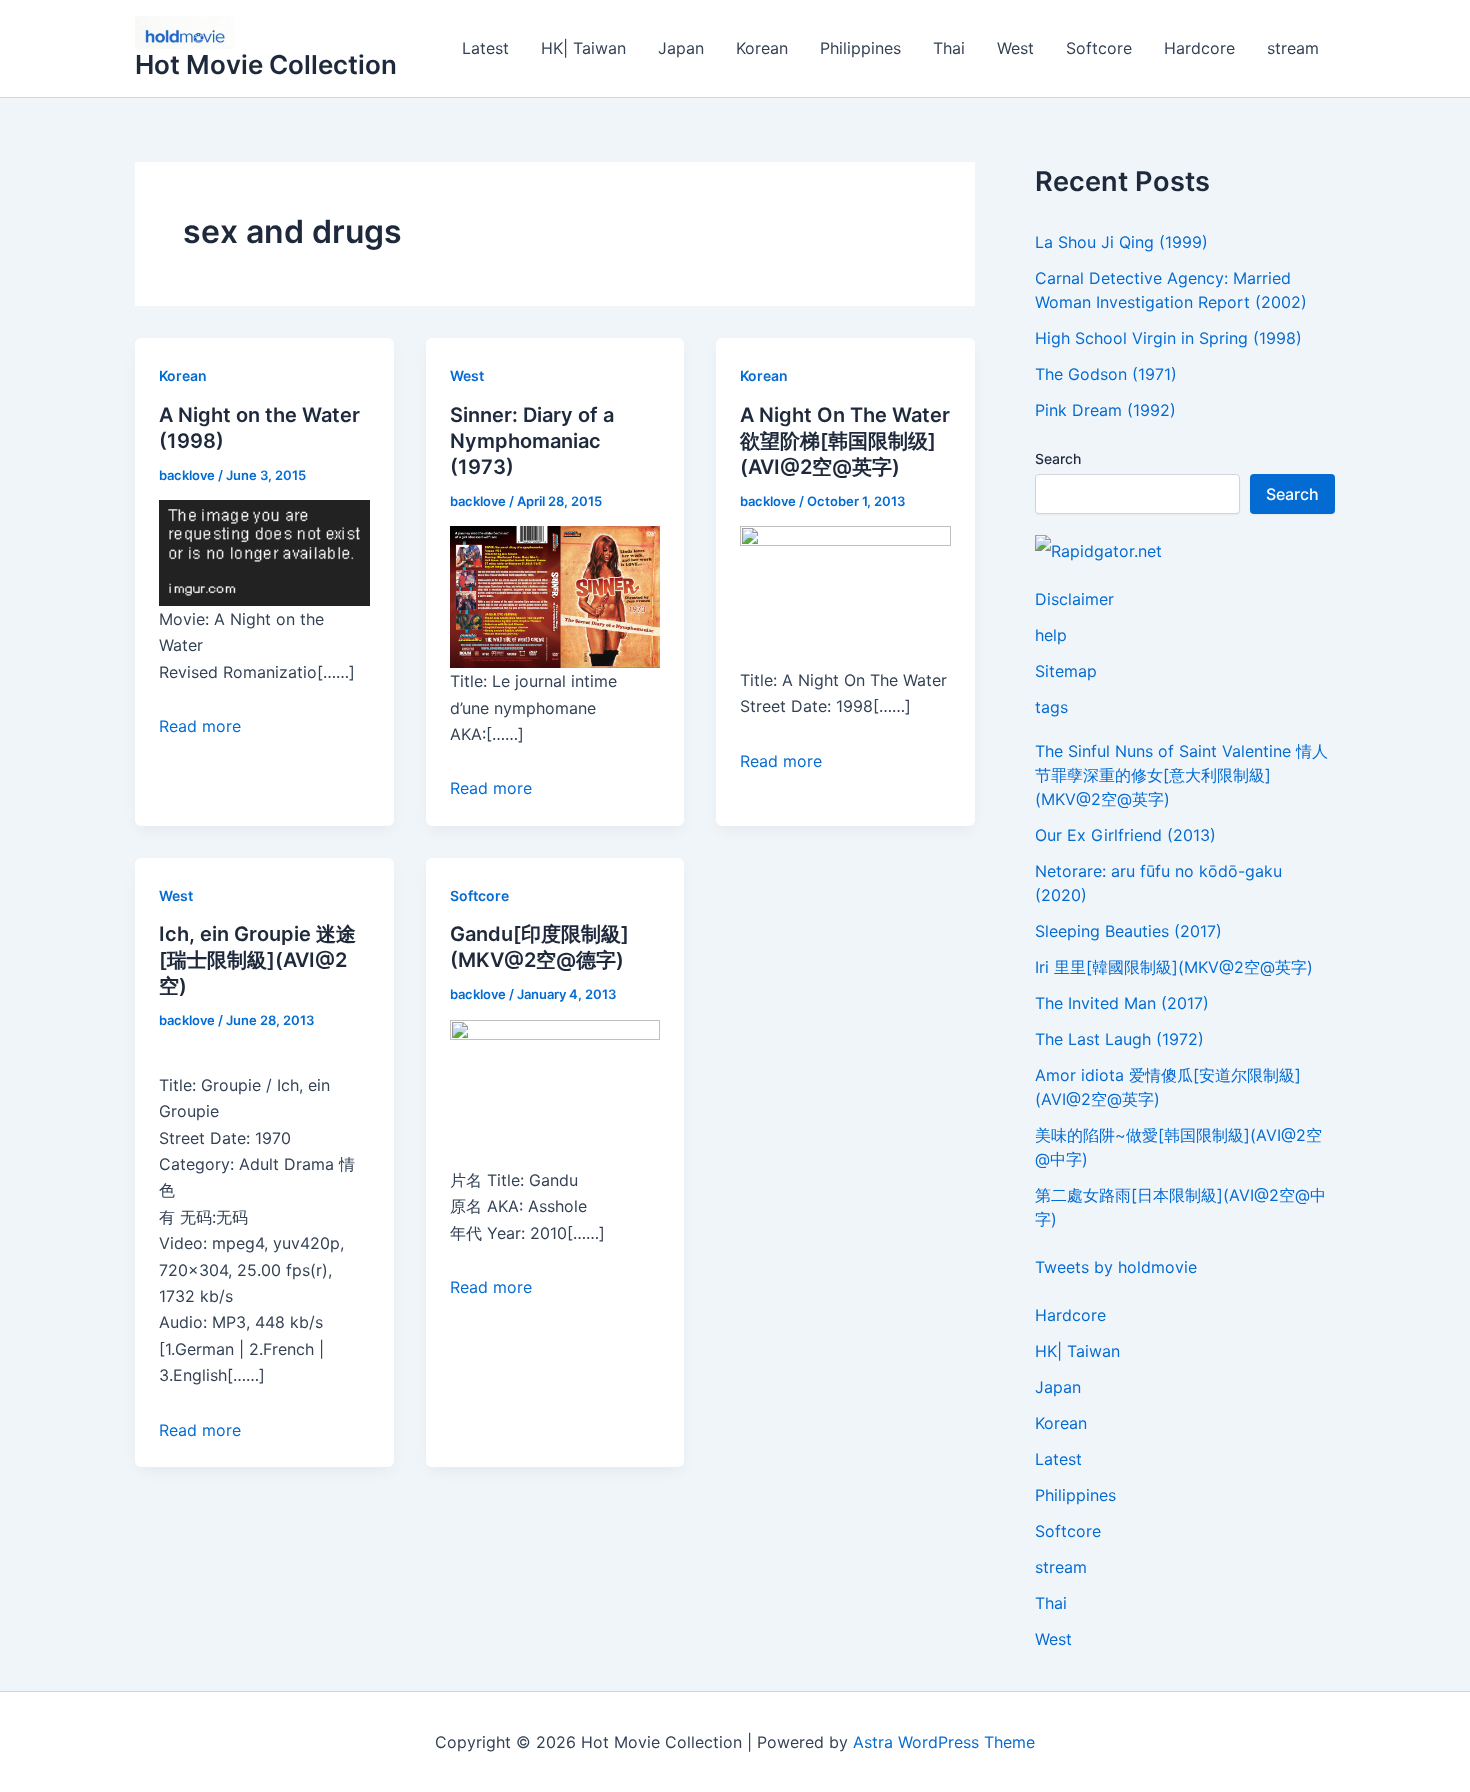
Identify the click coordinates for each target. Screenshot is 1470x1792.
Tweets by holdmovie (1116, 1267)
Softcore (1099, 48)
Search (1058, 458)
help (1051, 635)
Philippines (860, 48)
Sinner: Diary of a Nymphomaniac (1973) (532, 441)
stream (1293, 48)
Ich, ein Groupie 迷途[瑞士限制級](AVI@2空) (257, 960)
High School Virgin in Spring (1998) (1168, 338)
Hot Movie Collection (266, 64)
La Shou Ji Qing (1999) (1121, 242)
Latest (485, 48)
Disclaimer (1074, 599)
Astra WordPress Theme (944, 1742)
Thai (949, 48)
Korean (762, 48)
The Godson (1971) (1106, 374)
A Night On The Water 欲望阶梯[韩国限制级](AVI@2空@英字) (845, 441)
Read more (200, 726)
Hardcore (1199, 48)
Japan (681, 48)
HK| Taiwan (583, 48)
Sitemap (1066, 671)
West (1015, 48)
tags (1051, 707)
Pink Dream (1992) (1105, 410)
